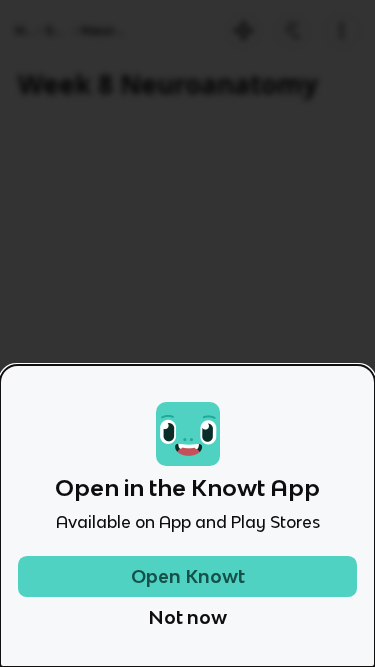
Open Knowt (188, 576)
